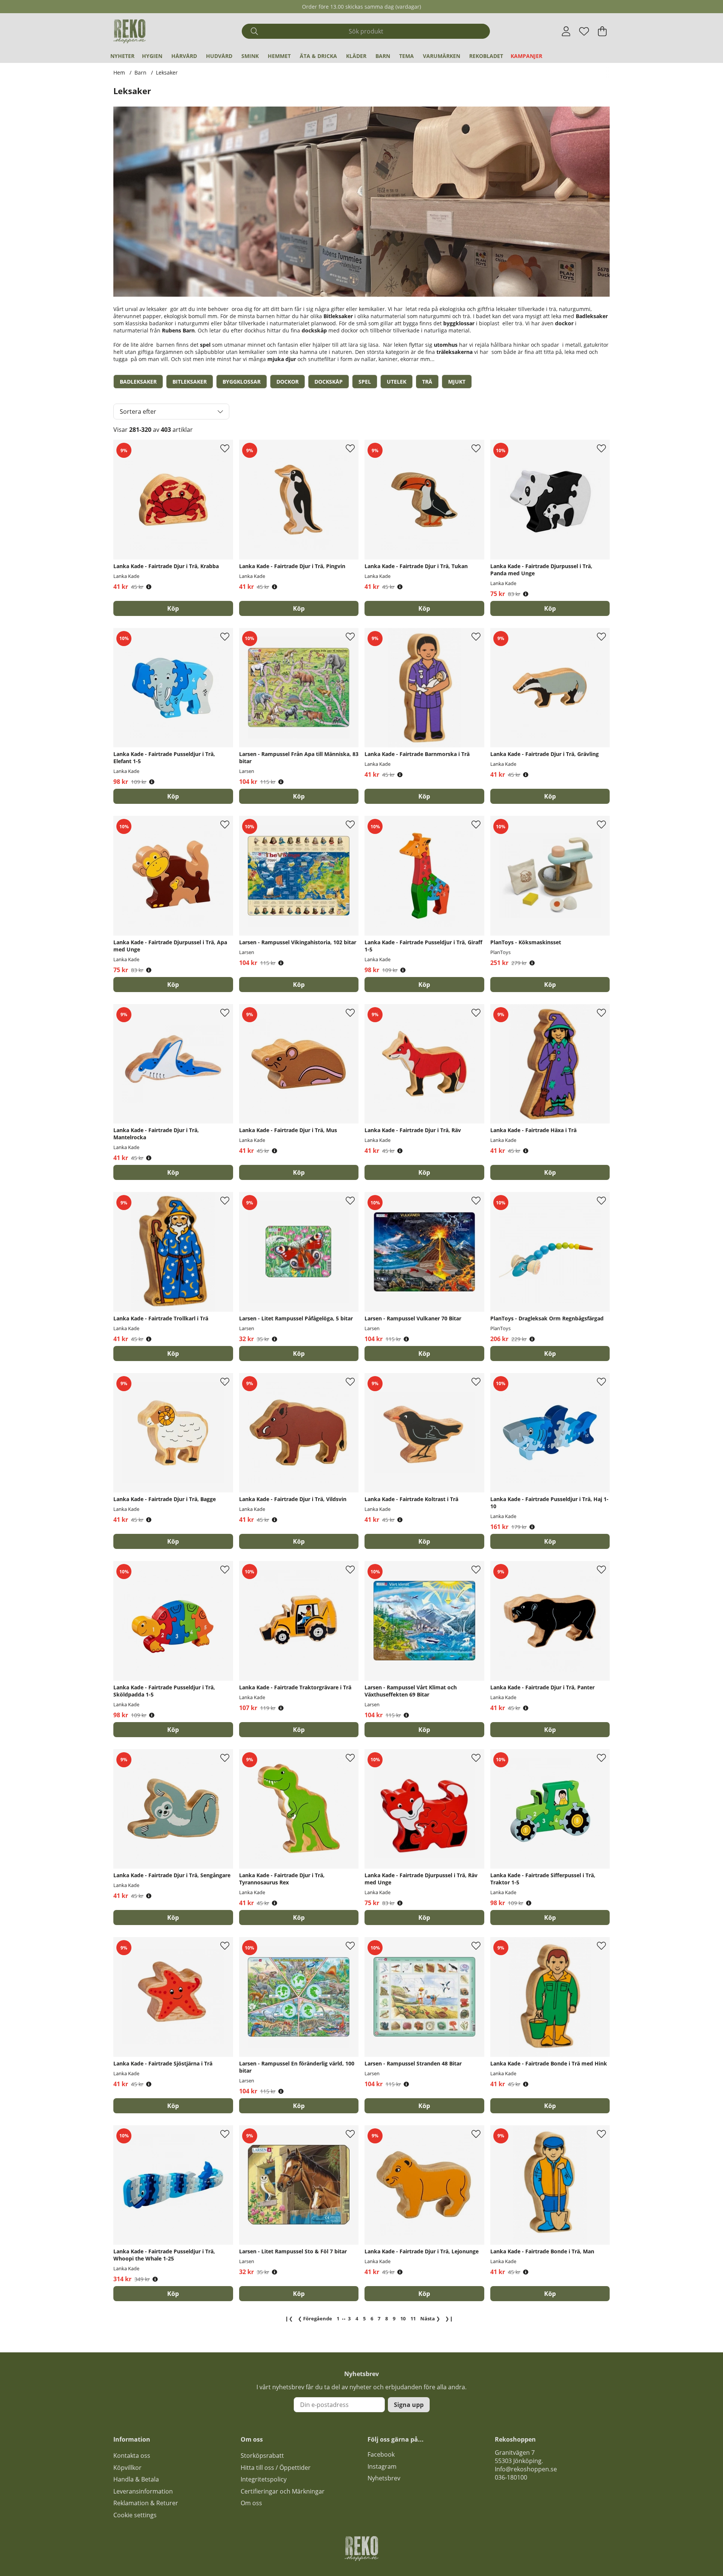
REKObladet (486, 56)
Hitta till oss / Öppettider (276, 2468)
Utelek (397, 382)
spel (205, 345)
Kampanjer (526, 56)
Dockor (288, 382)
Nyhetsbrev (384, 2478)
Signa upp (409, 2405)
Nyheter (122, 56)
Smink (250, 56)
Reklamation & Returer (146, 2503)
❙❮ (289, 2318)
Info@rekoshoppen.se (526, 2469)
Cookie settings (135, 2515)
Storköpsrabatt (262, 2456)
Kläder (356, 56)
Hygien (152, 56)
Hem (119, 72)
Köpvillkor (127, 2468)
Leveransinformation (143, 2491)
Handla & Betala (136, 2479)
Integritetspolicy (264, 2479)
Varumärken (442, 56)
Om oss (251, 2503)
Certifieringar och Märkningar (283, 2491)
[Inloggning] (566, 31)
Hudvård (219, 56)
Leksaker (167, 72)
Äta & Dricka (318, 56)
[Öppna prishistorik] (149, 587)
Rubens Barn (178, 330)
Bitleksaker (190, 382)
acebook (383, 2454)
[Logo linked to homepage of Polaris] (130, 31)
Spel (365, 382)
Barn (383, 56)
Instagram (382, 2466)
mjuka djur (282, 359)
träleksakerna (455, 352)
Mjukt (457, 382)
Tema (406, 56)
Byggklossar (242, 382)
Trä (427, 382)
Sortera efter (138, 412)
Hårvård (184, 56)
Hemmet (279, 56)
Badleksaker (138, 382)
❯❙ (449, 2318)
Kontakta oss (132, 2456)
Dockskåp (329, 382)
